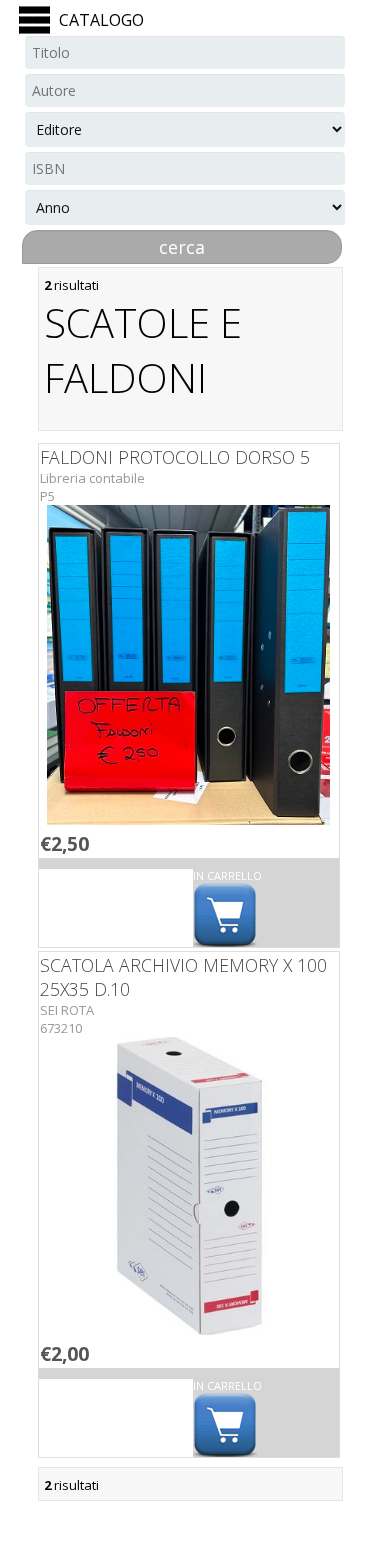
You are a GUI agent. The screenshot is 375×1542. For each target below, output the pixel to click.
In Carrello (227, 875)
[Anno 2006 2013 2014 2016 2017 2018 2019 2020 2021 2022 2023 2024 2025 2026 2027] (185, 207)
